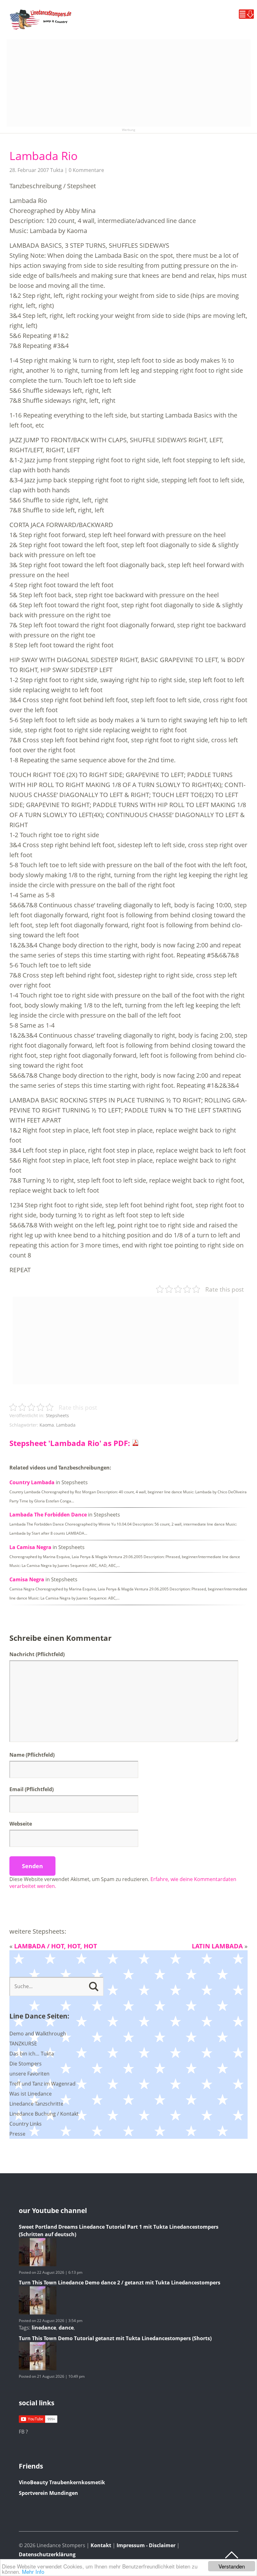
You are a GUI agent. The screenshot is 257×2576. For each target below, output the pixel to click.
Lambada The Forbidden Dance (48, 1515)
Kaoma (47, 1425)
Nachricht (37, 1654)
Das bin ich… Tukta (32, 2054)
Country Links (26, 2124)
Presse (17, 2134)
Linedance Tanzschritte (36, 2104)
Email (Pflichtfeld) (31, 1789)
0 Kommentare (86, 170)
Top (232, 2555)
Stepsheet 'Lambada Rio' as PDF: (71, 1443)
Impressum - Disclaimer (146, 2545)
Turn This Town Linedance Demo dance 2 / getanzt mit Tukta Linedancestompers (120, 2283)
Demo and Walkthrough (38, 2034)
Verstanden (232, 2566)
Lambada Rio (44, 156)
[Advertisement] (129, 83)
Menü (246, 14)
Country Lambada (32, 1482)
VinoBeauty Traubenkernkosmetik (62, 2482)
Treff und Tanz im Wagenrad (42, 2084)
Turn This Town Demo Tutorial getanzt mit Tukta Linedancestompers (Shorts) (115, 2338)
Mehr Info (33, 2571)
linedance (44, 2328)
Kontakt (101, 2545)
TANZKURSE (23, 2044)
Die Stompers (26, 2064)
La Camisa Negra (30, 1547)
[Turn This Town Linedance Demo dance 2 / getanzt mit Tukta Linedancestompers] (38, 2313)
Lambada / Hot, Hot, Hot (56, 1946)
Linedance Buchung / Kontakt (44, 2114)
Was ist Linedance (31, 2094)
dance (66, 2328)
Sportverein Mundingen (48, 2493)
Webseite (21, 1824)
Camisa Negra (27, 1579)
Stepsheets (57, 1415)
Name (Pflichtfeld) (32, 1755)
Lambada (66, 1425)
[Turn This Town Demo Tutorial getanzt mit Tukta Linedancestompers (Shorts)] (38, 2368)
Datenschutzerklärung (47, 2554)
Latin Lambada (217, 1946)
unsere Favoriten (29, 2074)
